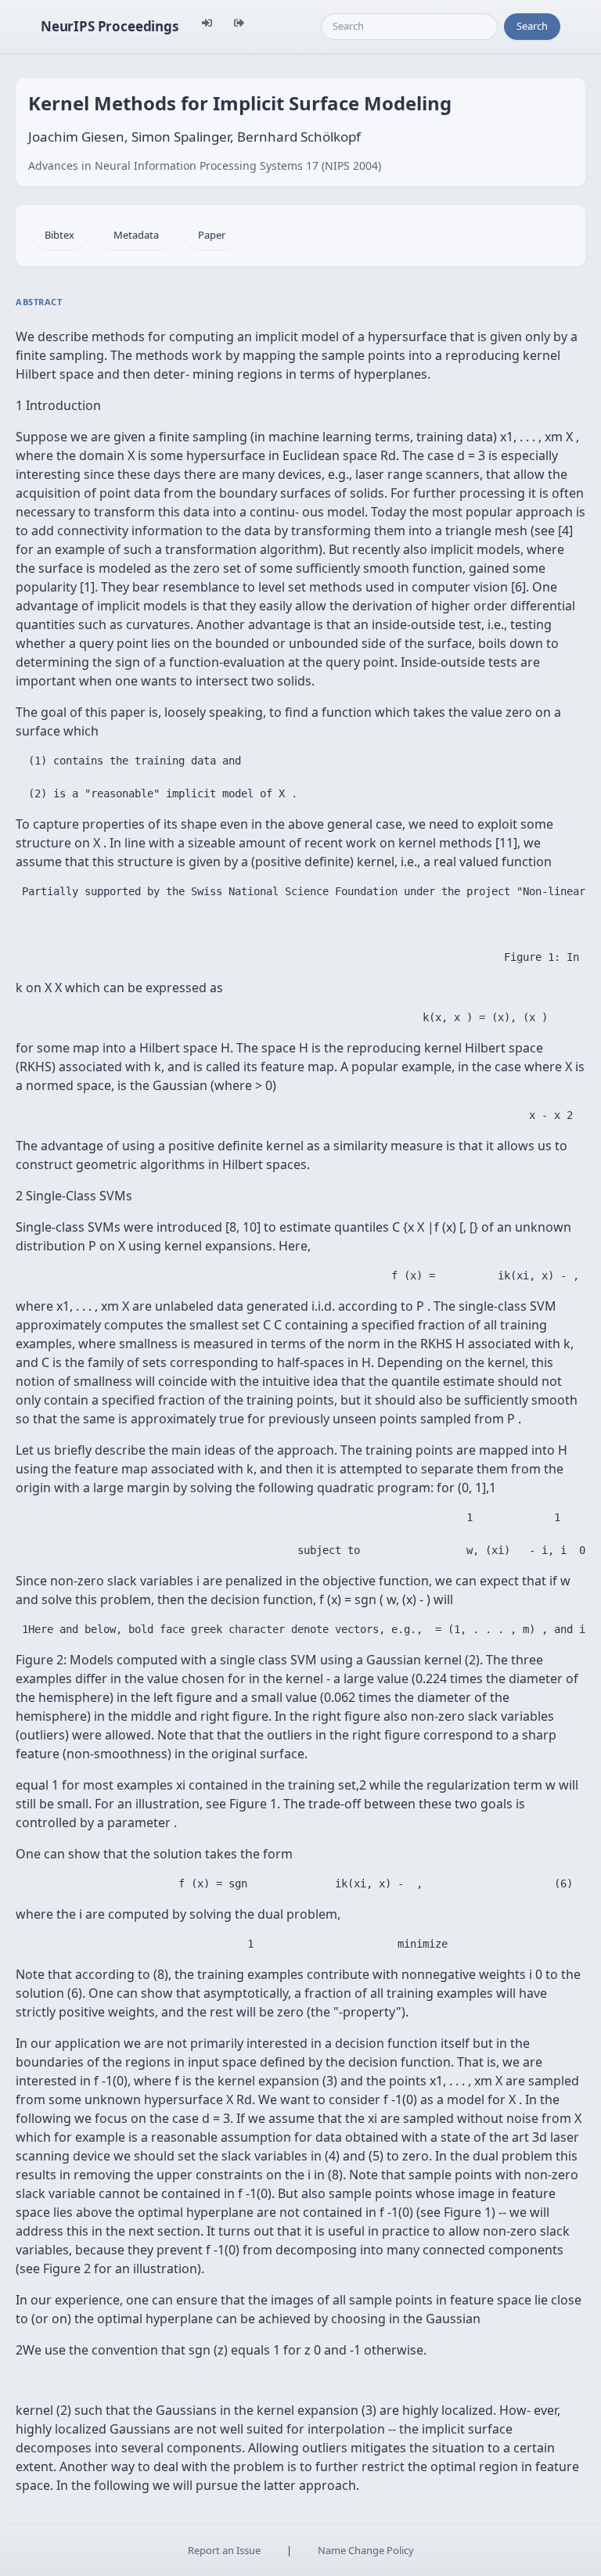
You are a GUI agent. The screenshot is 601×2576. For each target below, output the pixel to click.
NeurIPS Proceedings (110, 26)
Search (532, 26)
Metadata (136, 235)
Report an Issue (224, 2550)
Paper (212, 235)
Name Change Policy (366, 2550)
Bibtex (59, 235)
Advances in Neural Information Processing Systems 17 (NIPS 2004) (205, 165)
